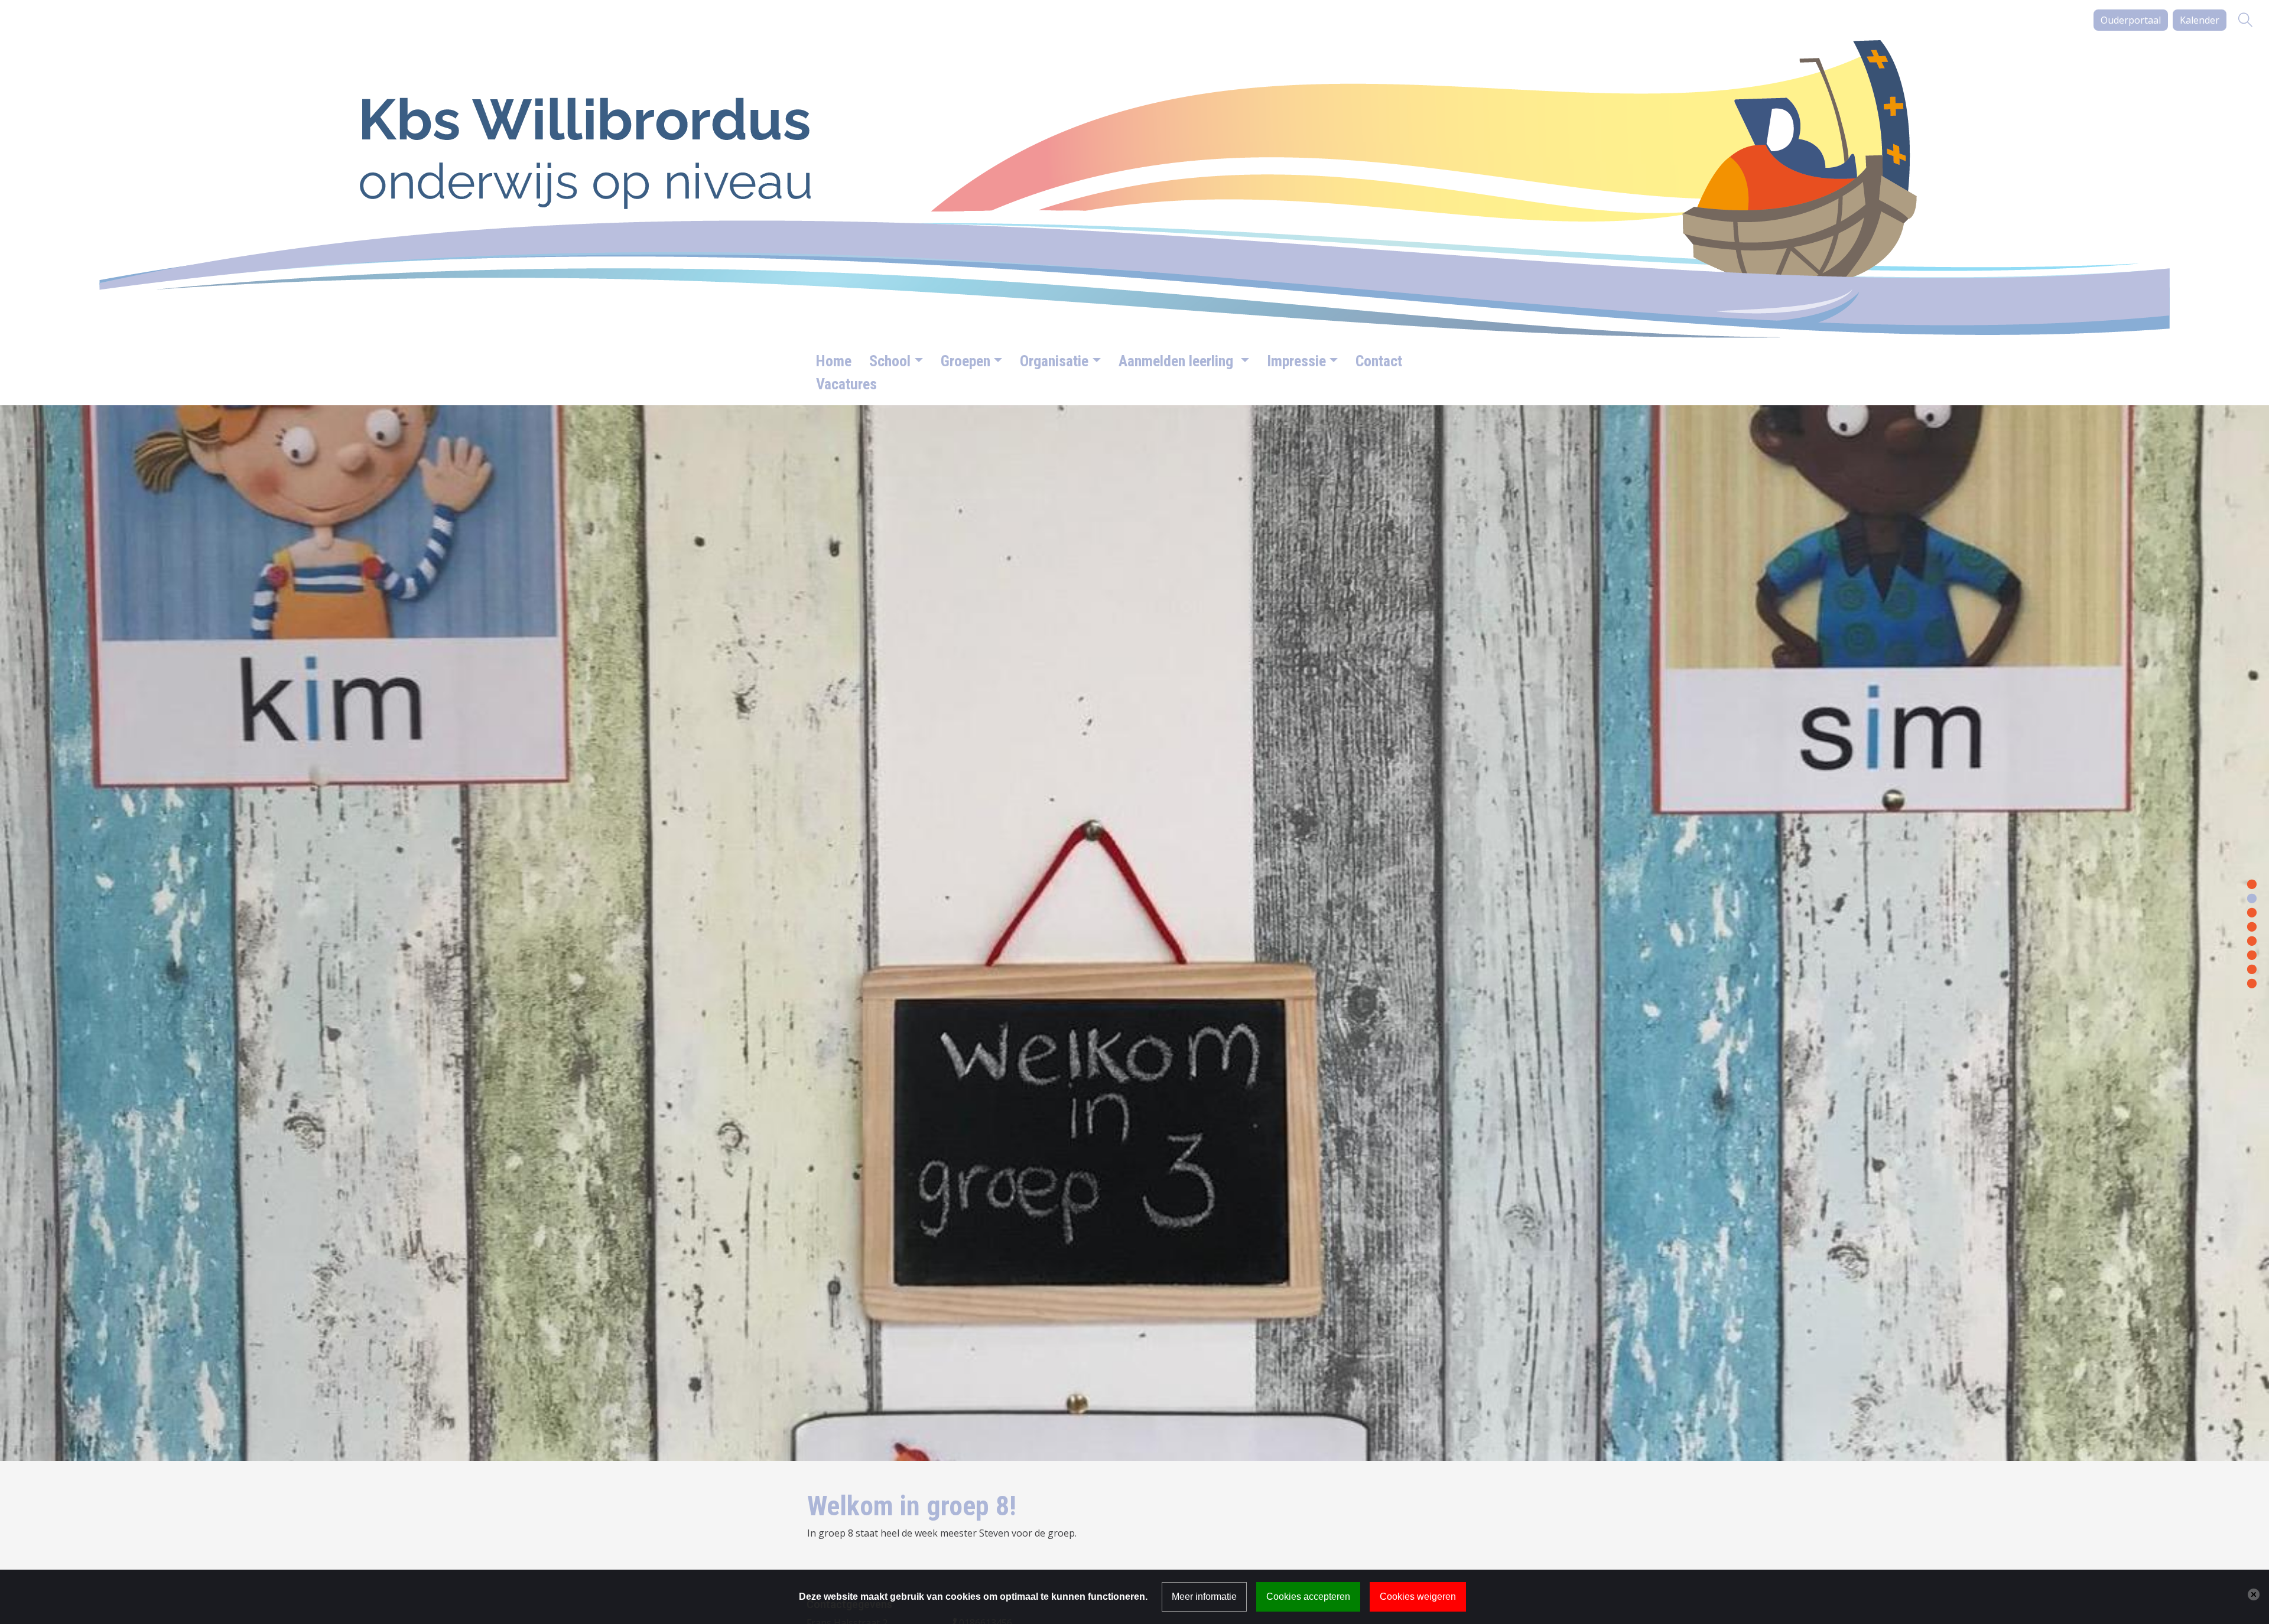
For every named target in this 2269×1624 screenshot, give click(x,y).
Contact (1379, 361)
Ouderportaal (2131, 20)
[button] (2252, 883)
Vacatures (846, 384)
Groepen (966, 361)
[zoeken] (2245, 20)
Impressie (1296, 361)
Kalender (2200, 20)
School (890, 361)
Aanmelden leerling (1178, 361)
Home (834, 361)
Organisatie (1054, 361)
